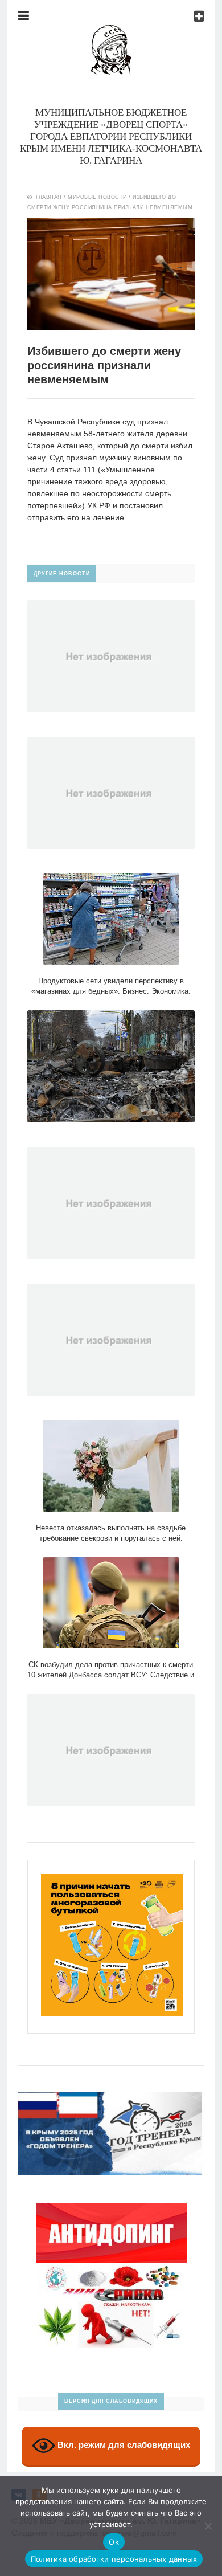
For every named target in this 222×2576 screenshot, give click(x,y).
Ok (114, 2542)
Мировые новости (97, 197)
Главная (49, 197)
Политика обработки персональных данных (114, 2559)
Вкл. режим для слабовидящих (123, 2445)
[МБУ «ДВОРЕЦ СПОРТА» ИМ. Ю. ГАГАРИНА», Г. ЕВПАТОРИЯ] (111, 31)
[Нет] (208, 2526)
